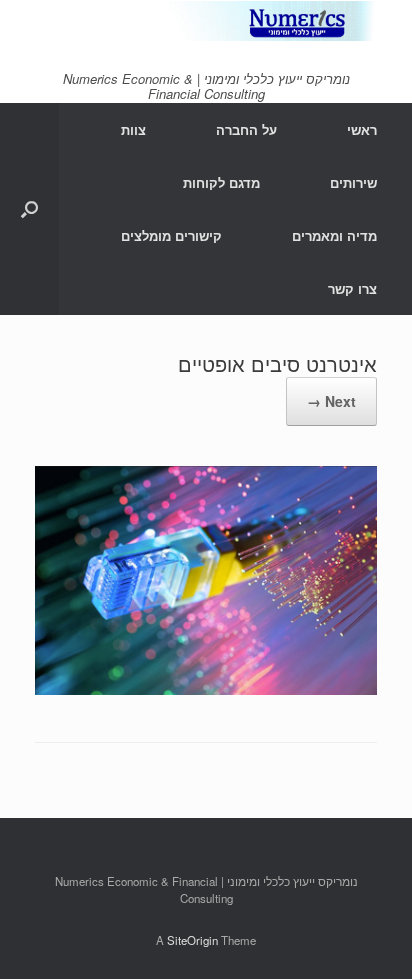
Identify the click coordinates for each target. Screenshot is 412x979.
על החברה (246, 129)
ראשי (362, 129)
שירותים (353, 182)
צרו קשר (352, 288)
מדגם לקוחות (221, 182)
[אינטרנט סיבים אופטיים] (206, 688)
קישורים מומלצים (171, 235)
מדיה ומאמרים (334, 235)
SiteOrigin (192, 940)
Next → (331, 401)
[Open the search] (29, 209)
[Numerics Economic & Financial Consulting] (206, 21)
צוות (133, 129)
